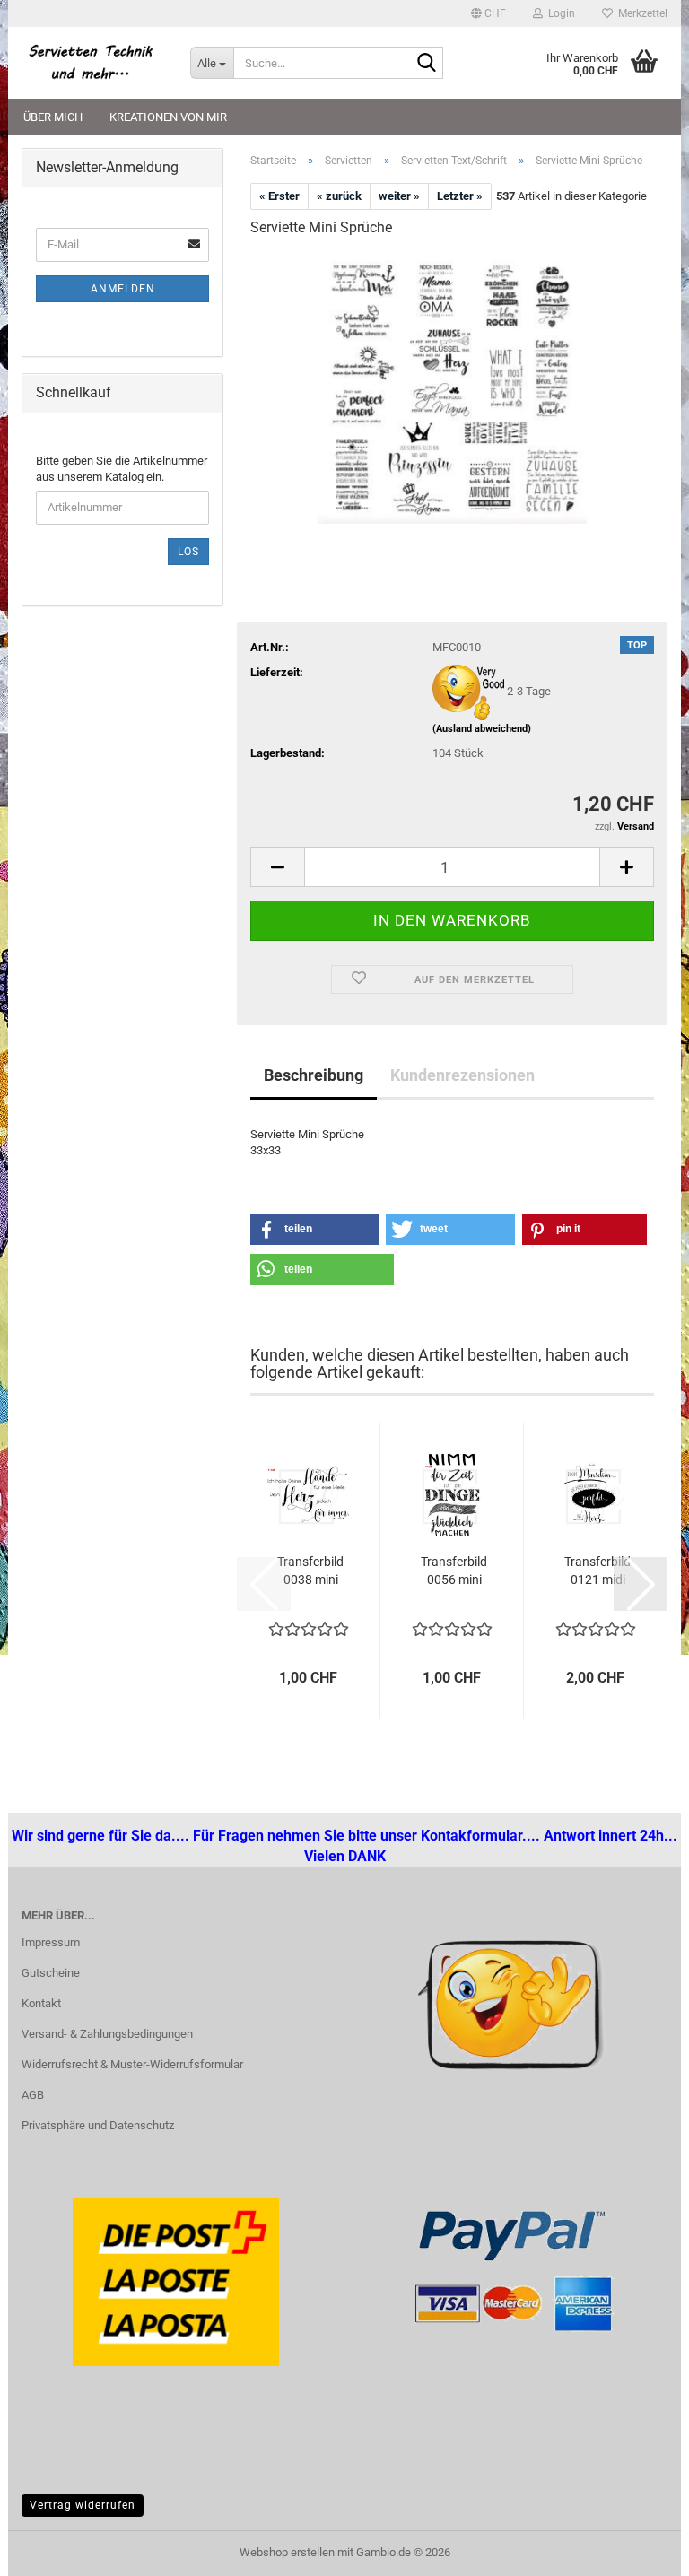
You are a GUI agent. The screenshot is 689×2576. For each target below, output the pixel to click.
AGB (33, 2095)
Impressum (51, 1942)
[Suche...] (426, 64)
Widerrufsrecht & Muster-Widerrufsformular (132, 2064)
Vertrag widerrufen (83, 2505)
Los (188, 552)
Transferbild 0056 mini (454, 1571)
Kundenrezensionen (462, 1075)
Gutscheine (51, 1973)
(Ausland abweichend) (482, 729)
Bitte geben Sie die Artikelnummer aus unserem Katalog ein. (122, 469)
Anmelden (123, 289)
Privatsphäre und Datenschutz (98, 2125)
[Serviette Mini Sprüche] (452, 388)
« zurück (339, 196)
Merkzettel (640, 13)
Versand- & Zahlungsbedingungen (107, 2034)
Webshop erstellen (287, 2552)
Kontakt (41, 2003)
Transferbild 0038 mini (310, 1571)
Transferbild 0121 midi (597, 1571)
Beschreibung (314, 1075)
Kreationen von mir (168, 117)
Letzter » (460, 196)
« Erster (279, 196)
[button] (488, 13)
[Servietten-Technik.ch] (92, 63)
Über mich (53, 117)
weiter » (399, 196)
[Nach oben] (49, 2549)
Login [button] (559, 13)
